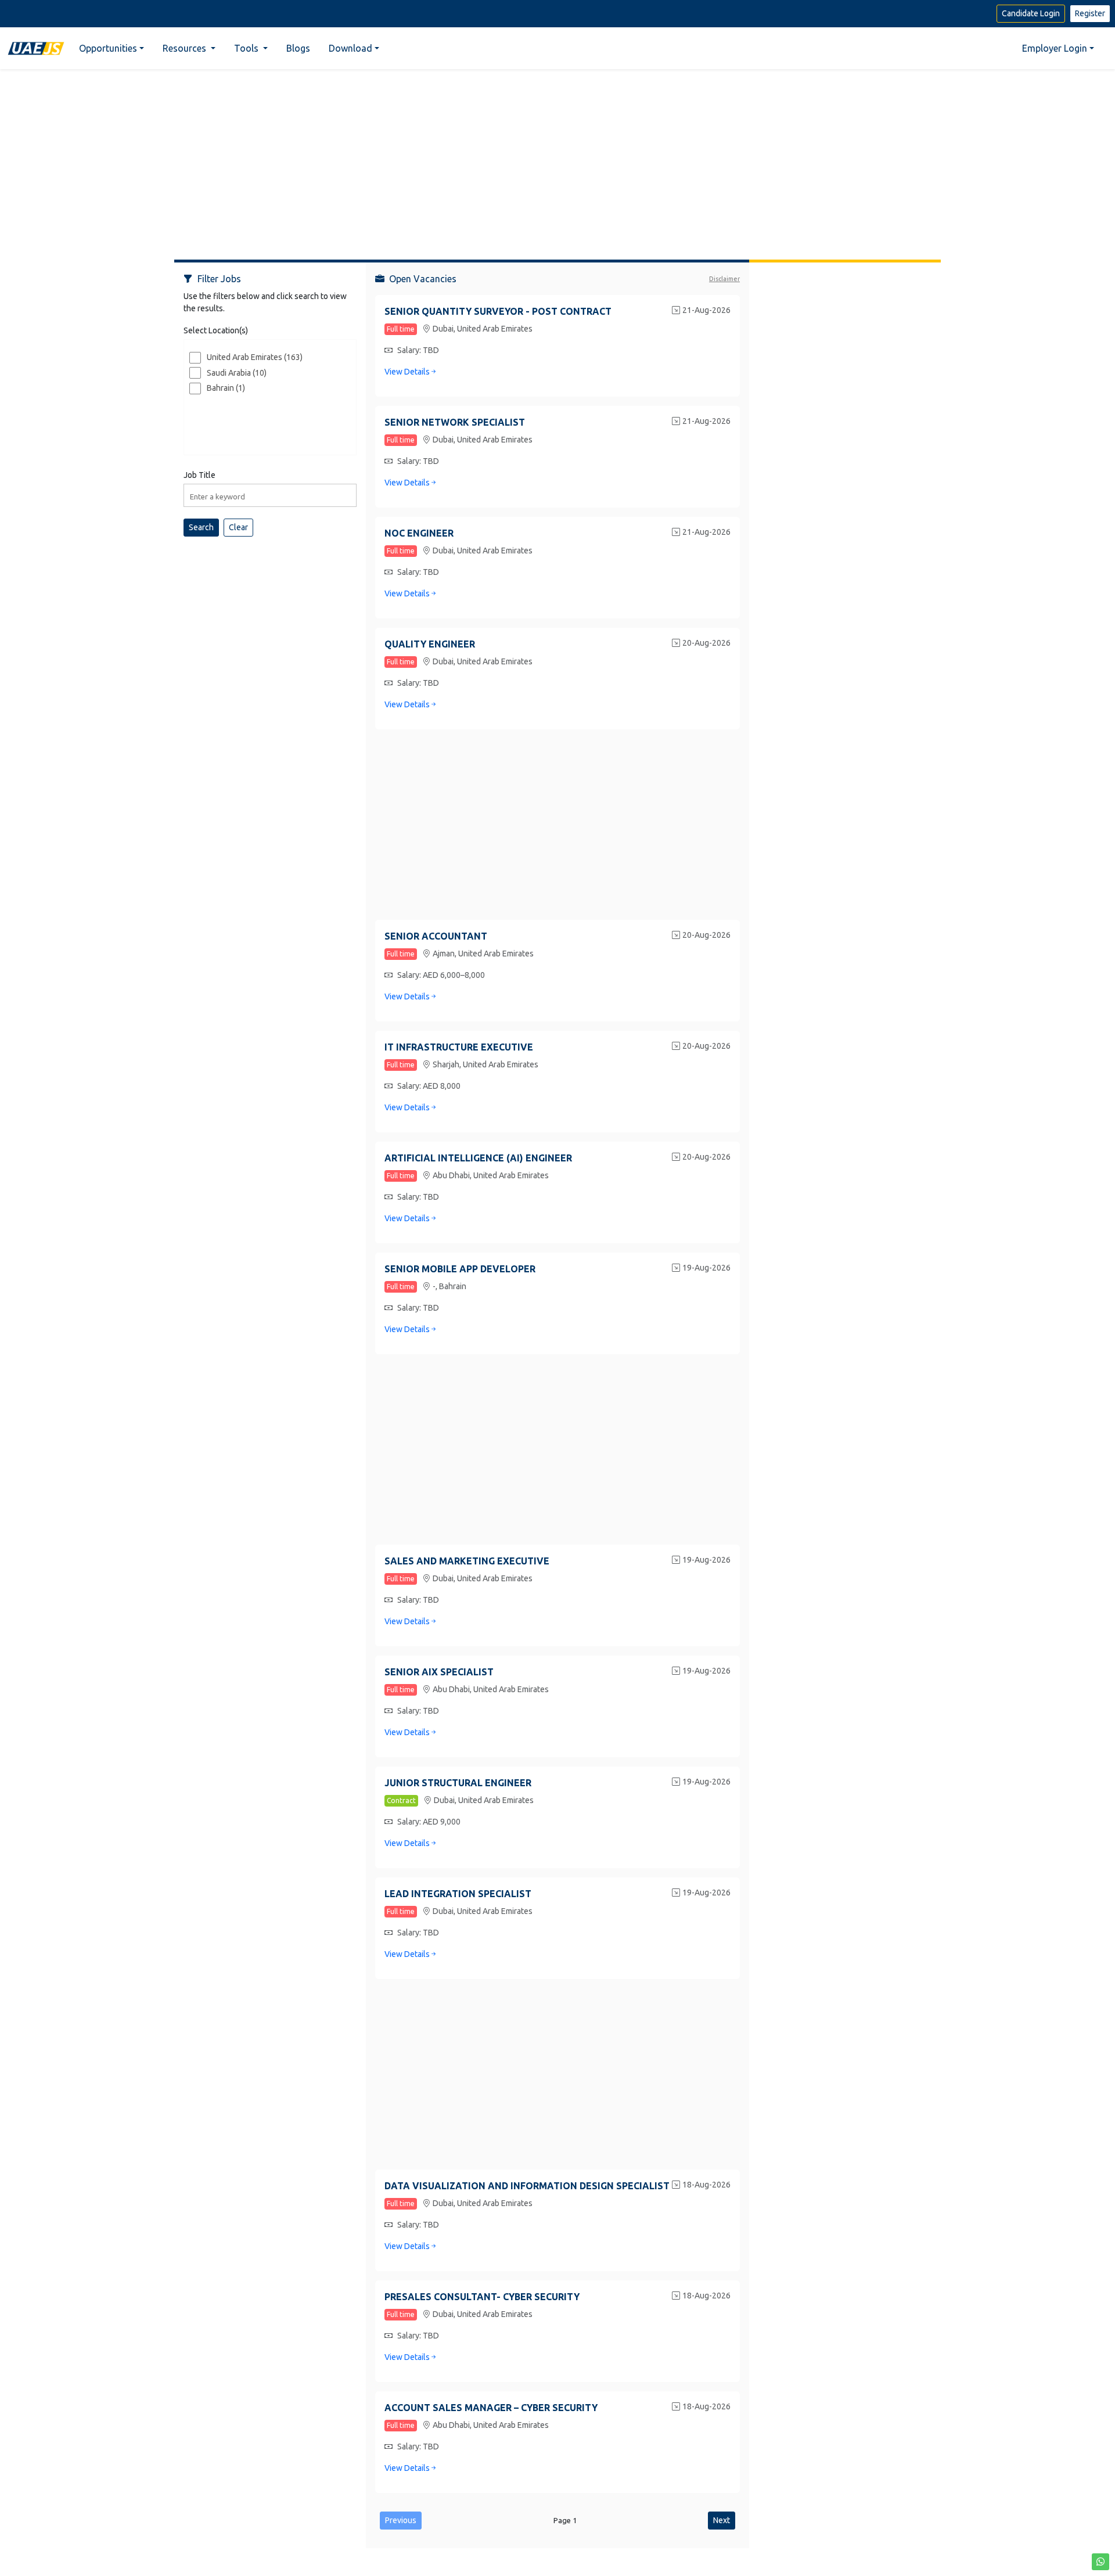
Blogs (298, 48)
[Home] (36, 48)
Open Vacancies (423, 279)
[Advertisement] (557, 160)
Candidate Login (1031, 13)
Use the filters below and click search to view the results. (265, 302)
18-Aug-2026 (706, 2185)
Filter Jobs (219, 279)
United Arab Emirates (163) (255, 357)
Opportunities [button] (108, 48)
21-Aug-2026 (706, 310)
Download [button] (350, 48)
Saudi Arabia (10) (237, 373)
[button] (1100, 2562)
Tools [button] (247, 48)
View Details (407, 372)
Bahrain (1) (226, 388)
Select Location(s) (216, 330)
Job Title (199, 475)
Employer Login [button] (1055, 48)
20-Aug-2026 (706, 643)
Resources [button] (186, 48)
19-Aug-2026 (706, 1268)
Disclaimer (724, 279)
